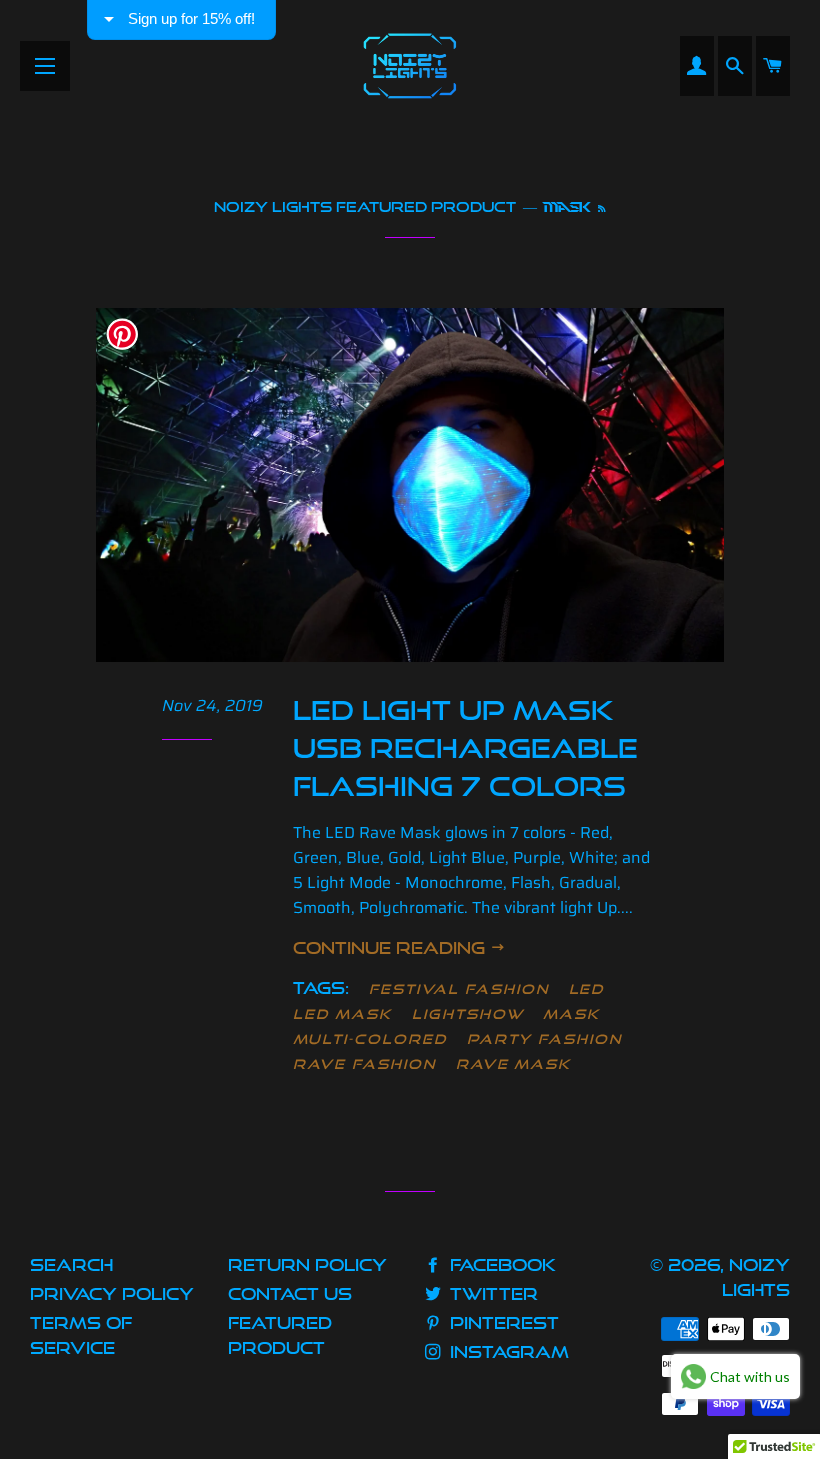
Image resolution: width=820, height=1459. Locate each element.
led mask (342, 1014)
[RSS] (601, 209)
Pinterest (502, 1322)
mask (571, 1014)
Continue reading (391, 947)
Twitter (491, 1293)
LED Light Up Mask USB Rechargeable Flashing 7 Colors (465, 748)
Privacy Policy (112, 1293)
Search (71, 1264)
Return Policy (307, 1264)
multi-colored (369, 1039)
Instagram (507, 1351)
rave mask (514, 1064)
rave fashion (364, 1064)
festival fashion (458, 989)
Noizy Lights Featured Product (365, 206)
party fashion (544, 1039)
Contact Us (290, 1293)
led (587, 989)
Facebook (500, 1264)
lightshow (468, 1014)
